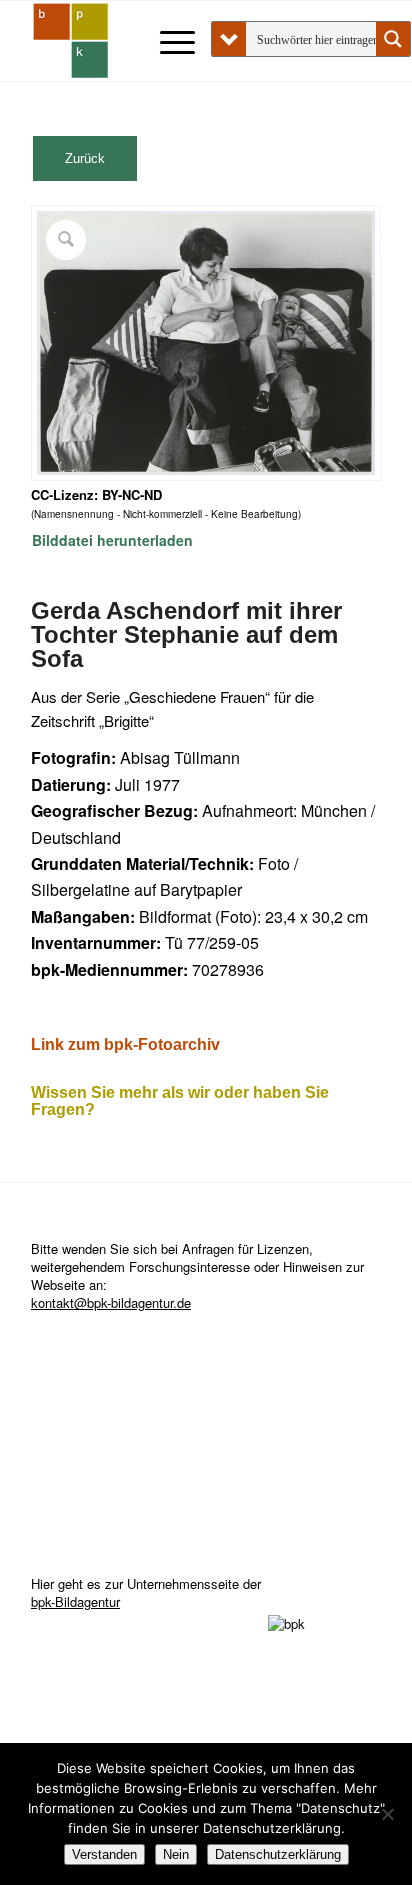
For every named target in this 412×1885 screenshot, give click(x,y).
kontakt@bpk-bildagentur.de (111, 1302)
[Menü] (167, 41)
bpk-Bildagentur (75, 1601)
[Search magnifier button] (393, 39)
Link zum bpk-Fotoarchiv (125, 1044)
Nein (176, 1854)
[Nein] (387, 1814)
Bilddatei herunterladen (112, 540)
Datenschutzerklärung (278, 1854)
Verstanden (104, 1854)
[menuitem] (167, 41)
